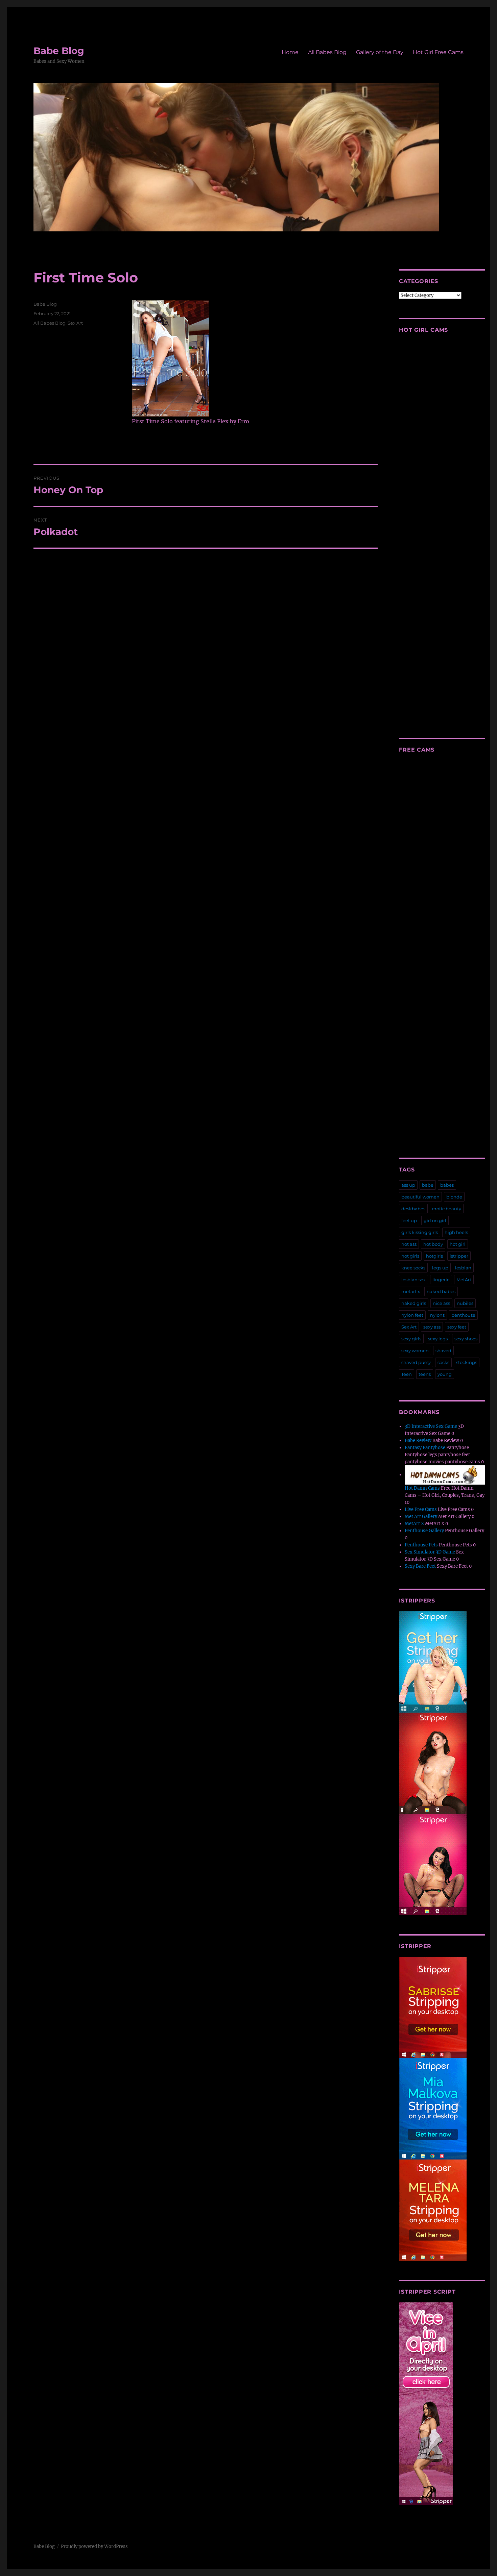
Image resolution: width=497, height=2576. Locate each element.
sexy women (415, 1350)
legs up (440, 1268)
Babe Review (418, 1441)
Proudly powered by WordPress (94, 2546)
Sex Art (75, 323)
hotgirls (434, 1256)
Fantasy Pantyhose (425, 1448)
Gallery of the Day (380, 52)
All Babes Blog (327, 52)
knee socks (413, 1268)
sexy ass (432, 1327)
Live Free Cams (421, 1509)
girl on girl (435, 1220)
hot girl (458, 1244)
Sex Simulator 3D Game (430, 1552)
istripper (459, 1256)
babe (428, 1185)
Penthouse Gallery (424, 1531)
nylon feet (412, 1315)
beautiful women (420, 1197)
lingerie (441, 1280)
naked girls (414, 1303)
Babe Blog (59, 51)
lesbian (463, 1268)
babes (447, 1185)
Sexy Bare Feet (420, 1566)
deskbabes (413, 1209)
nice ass (441, 1303)
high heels (456, 1232)
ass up (408, 1185)
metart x (411, 1291)
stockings (467, 1362)
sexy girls (411, 1339)
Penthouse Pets (421, 1545)
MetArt (464, 1280)
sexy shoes (466, 1339)
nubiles (465, 1303)
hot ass (409, 1244)
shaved (443, 1350)
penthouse (463, 1315)
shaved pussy (416, 1362)
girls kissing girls (420, 1232)
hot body (433, 1244)
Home (290, 52)
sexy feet (457, 1327)
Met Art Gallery (421, 1517)
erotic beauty (447, 1209)
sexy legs (438, 1339)
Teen (407, 1374)
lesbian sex (413, 1280)
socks (443, 1362)
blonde (454, 1197)
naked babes (441, 1291)
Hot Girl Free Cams (438, 52)
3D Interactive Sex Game (431, 1426)
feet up (409, 1220)
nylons (437, 1315)
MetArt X (414, 1524)
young (445, 1374)
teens (425, 1374)
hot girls (410, 1256)
